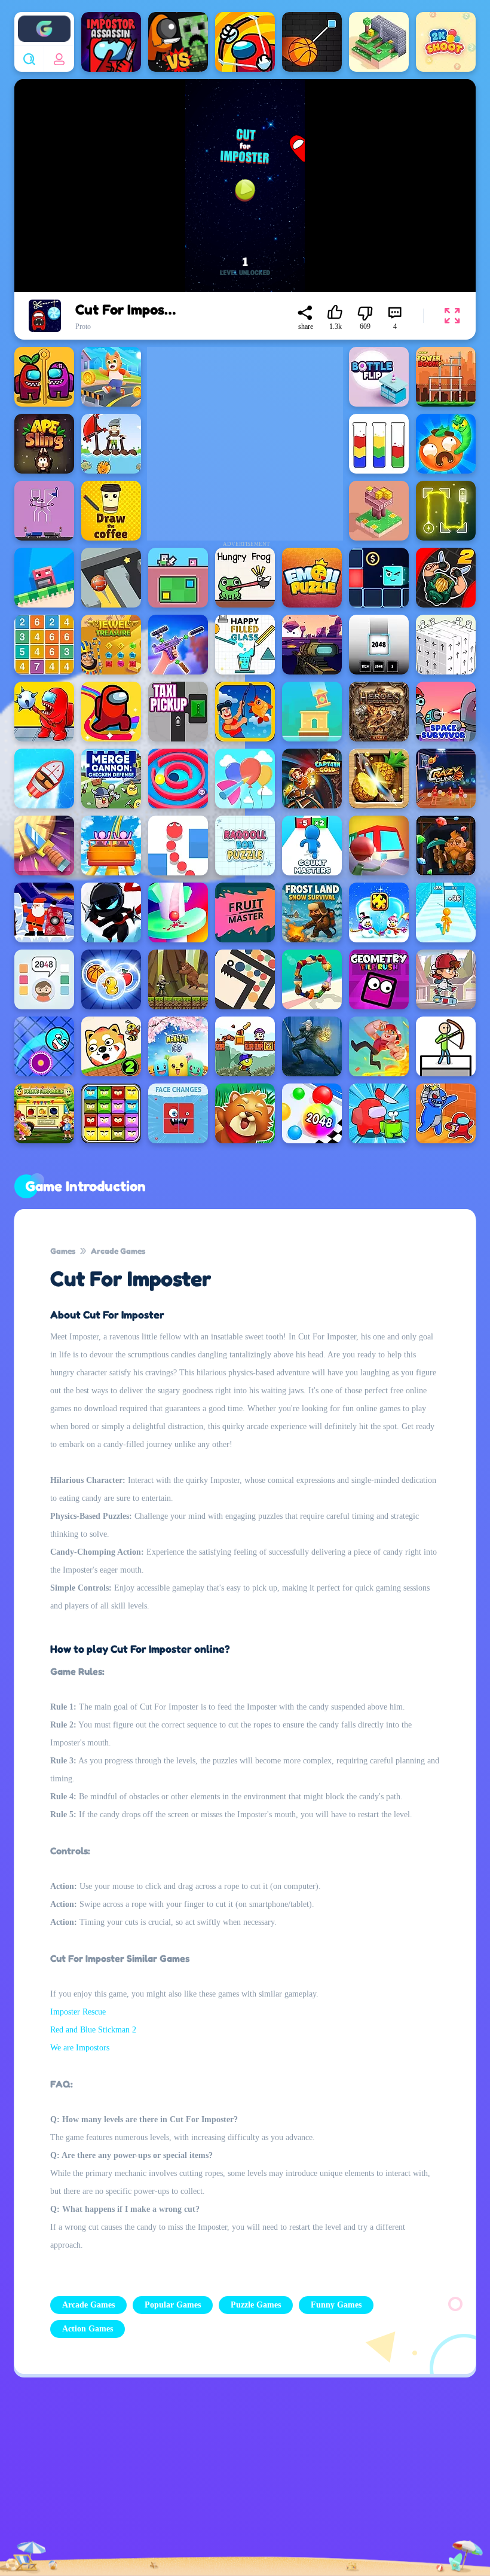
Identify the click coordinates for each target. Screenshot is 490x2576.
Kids (316, 2479)
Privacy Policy (85, 2480)
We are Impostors (80, 2048)
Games (63, 1251)
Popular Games (173, 2305)
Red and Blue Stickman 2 (93, 2030)
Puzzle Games (256, 2305)
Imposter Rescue (78, 2012)
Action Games (88, 2329)
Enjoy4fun (44, 20)
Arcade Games (118, 1251)
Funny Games (336, 2305)
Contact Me (200, 2480)
